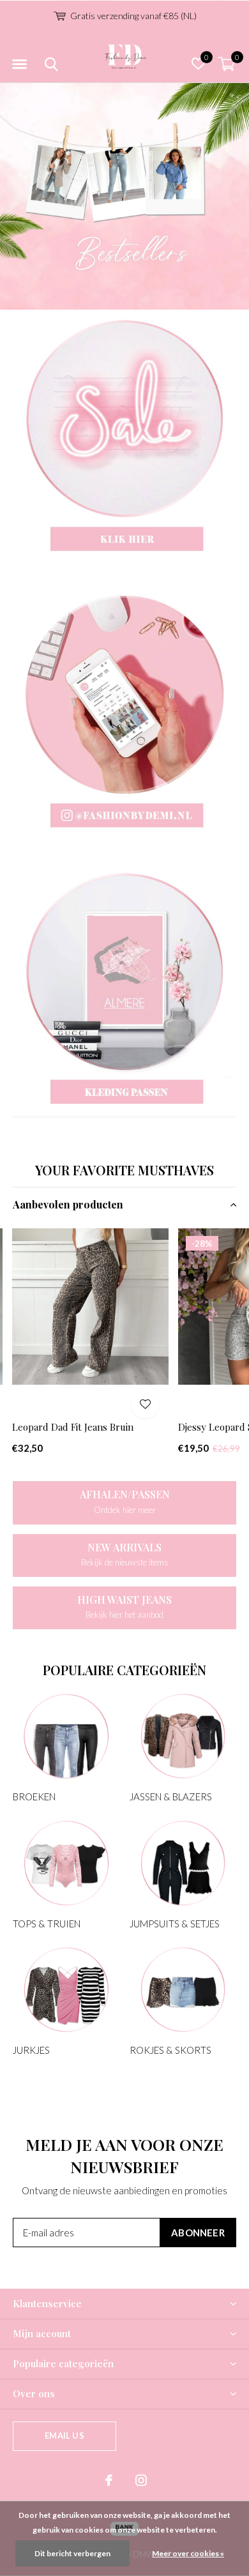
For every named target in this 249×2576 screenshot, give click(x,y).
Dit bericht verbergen (72, 2553)
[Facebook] (109, 2480)
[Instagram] (141, 2480)
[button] (19, 64)
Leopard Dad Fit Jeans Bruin (73, 1427)
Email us (64, 2436)
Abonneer (198, 2233)
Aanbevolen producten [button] (68, 1204)
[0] (227, 64)
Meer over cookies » (188, 2553)
